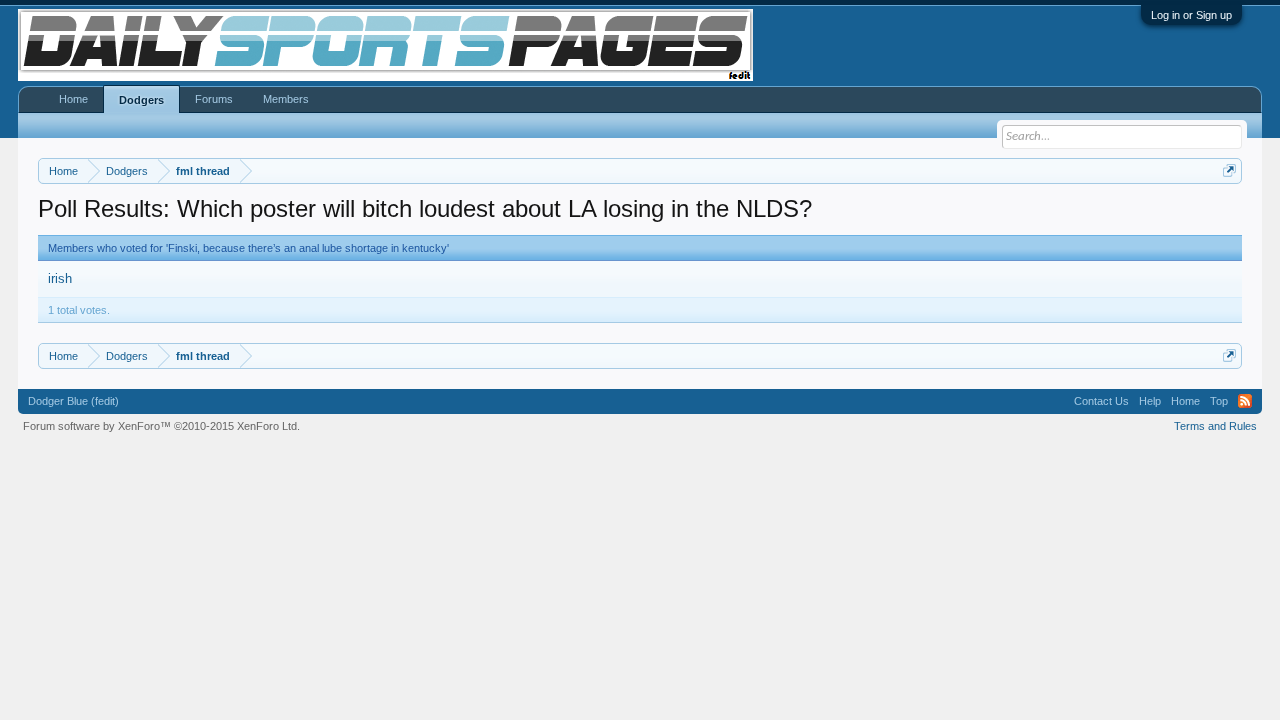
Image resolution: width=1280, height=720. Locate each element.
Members (286, 99)
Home (73, 99)
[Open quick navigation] (1229, 170)
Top (1219, 401)
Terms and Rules (1215, 426)
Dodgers (141, 100)
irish (60, 278)
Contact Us (1101, 401)
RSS (1245, 401)
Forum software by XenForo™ (161, 426)
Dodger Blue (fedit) (73, 401)
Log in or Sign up (1191, 15)
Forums (214, 99)
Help (1150, 401)
